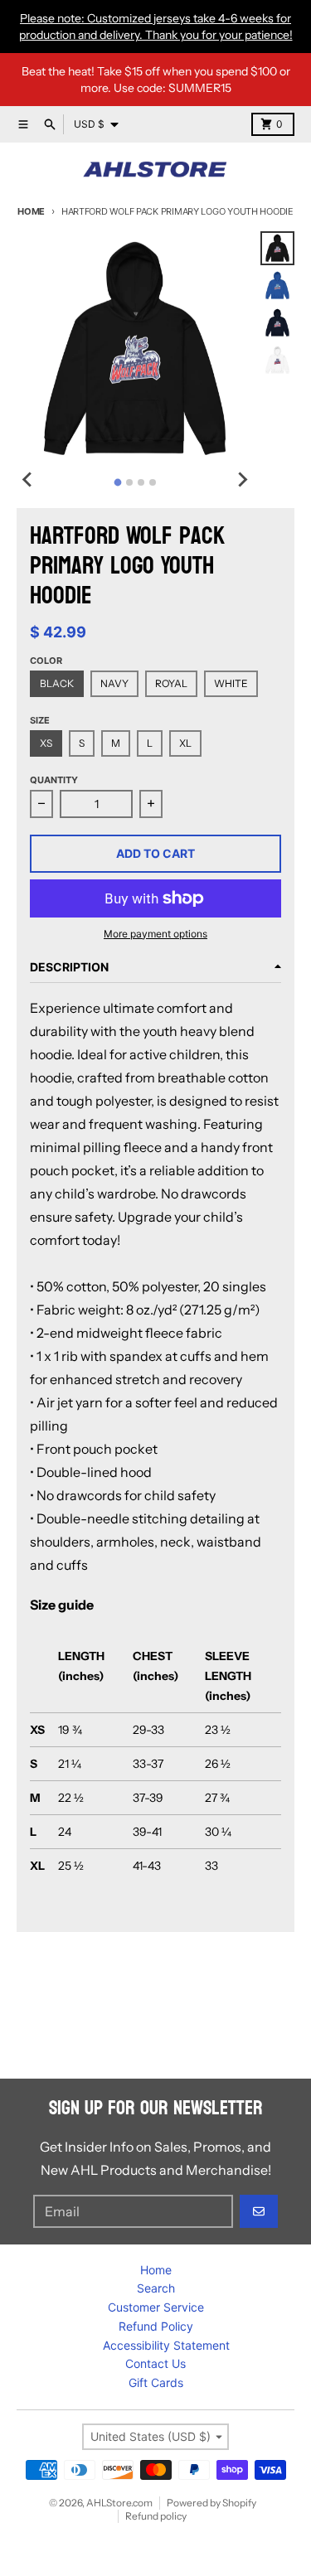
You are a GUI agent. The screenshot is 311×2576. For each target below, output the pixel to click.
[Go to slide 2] (129, 482)
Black (57, 683)
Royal (171, 683)
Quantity (54, 780)
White (231, 683)
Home (31, 211)
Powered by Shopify (211, 2503)
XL (185, 743)
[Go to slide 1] (118, 482)
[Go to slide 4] (153, 482)
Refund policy (156, 2516)
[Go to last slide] (28, 480)
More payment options (155, 934)
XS (46, 743)
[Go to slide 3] (141, 482)
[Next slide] (242, 480)
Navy (114, 683)
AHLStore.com (119, 2503)
